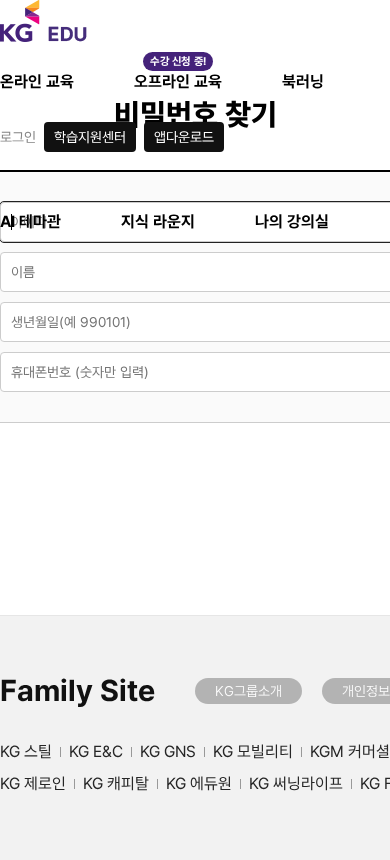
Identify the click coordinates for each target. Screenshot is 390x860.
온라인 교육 (37, 81)
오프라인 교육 (178, 81)
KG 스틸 (26, 752)
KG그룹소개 (248, 691)
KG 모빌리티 (253, 752)
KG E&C (96, 752)
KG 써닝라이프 (296, 784)
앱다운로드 (184, 137)
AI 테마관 (30, 221)
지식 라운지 (158, 221)
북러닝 (303, 81)
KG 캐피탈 (116, 784)
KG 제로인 (33, 784)
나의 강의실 (292, 221)
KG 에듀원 (199, 784)
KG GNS (168, 752)
